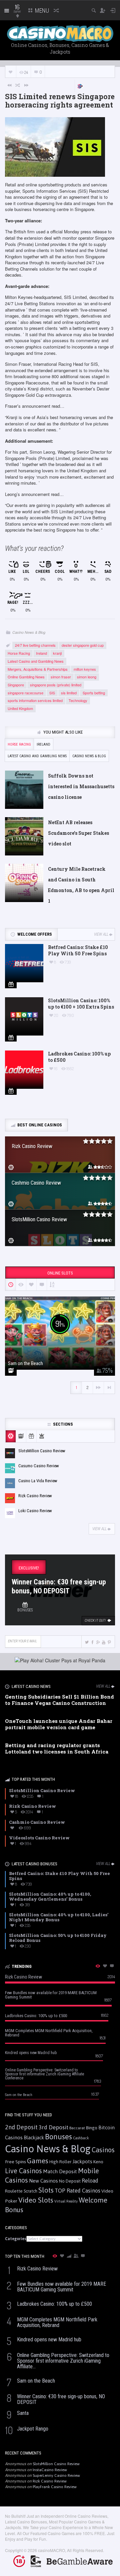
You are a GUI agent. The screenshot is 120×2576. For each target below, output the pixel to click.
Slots (46, 2190)
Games (38, 2161)
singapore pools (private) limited (56, 685)
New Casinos (43, 2181)
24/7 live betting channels (35, 645)
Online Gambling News (26, 677)
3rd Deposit (53, 2127)
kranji (57, 653)
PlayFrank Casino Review (55, 2487)
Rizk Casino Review (50, 2481)
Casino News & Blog (29, 632)
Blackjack (34, 2138)
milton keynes (85, 669)
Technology (78, 700)
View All (101, 934)
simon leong (87, 677)
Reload (90, 2181)
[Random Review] (18, 85)
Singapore (16, 685)
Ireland (41, 653)
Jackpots (82, 2161)
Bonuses (58, 2137)
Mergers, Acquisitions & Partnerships (38, 669)
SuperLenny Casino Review (56, 2475)
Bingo (92, 2128)
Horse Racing (19, 653)
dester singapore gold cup (83, 645)
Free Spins (15, 2162)
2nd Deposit (21, 2127)
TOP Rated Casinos (77, 2191)
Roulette (14, 2191)
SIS (52, 693)
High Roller (60, 2162)
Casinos (103, 2150)
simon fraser (61, 677)
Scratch (30, 2191)
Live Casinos (23, 2171)
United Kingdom (20, 708)
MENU (41, 10)
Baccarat (77, 2128)
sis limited (69, 693)
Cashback (81, 2138)
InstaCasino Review (50, 2470)
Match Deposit (60, 2171)
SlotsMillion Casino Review (56, 2464)
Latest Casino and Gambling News (36, 661)
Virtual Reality (66, 2201)
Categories (16, 2239)
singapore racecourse (25, 693)
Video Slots (36, 2200)
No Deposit (70, 2181)
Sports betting (94, 693)
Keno (98, 2162)
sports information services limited (35, 700)
